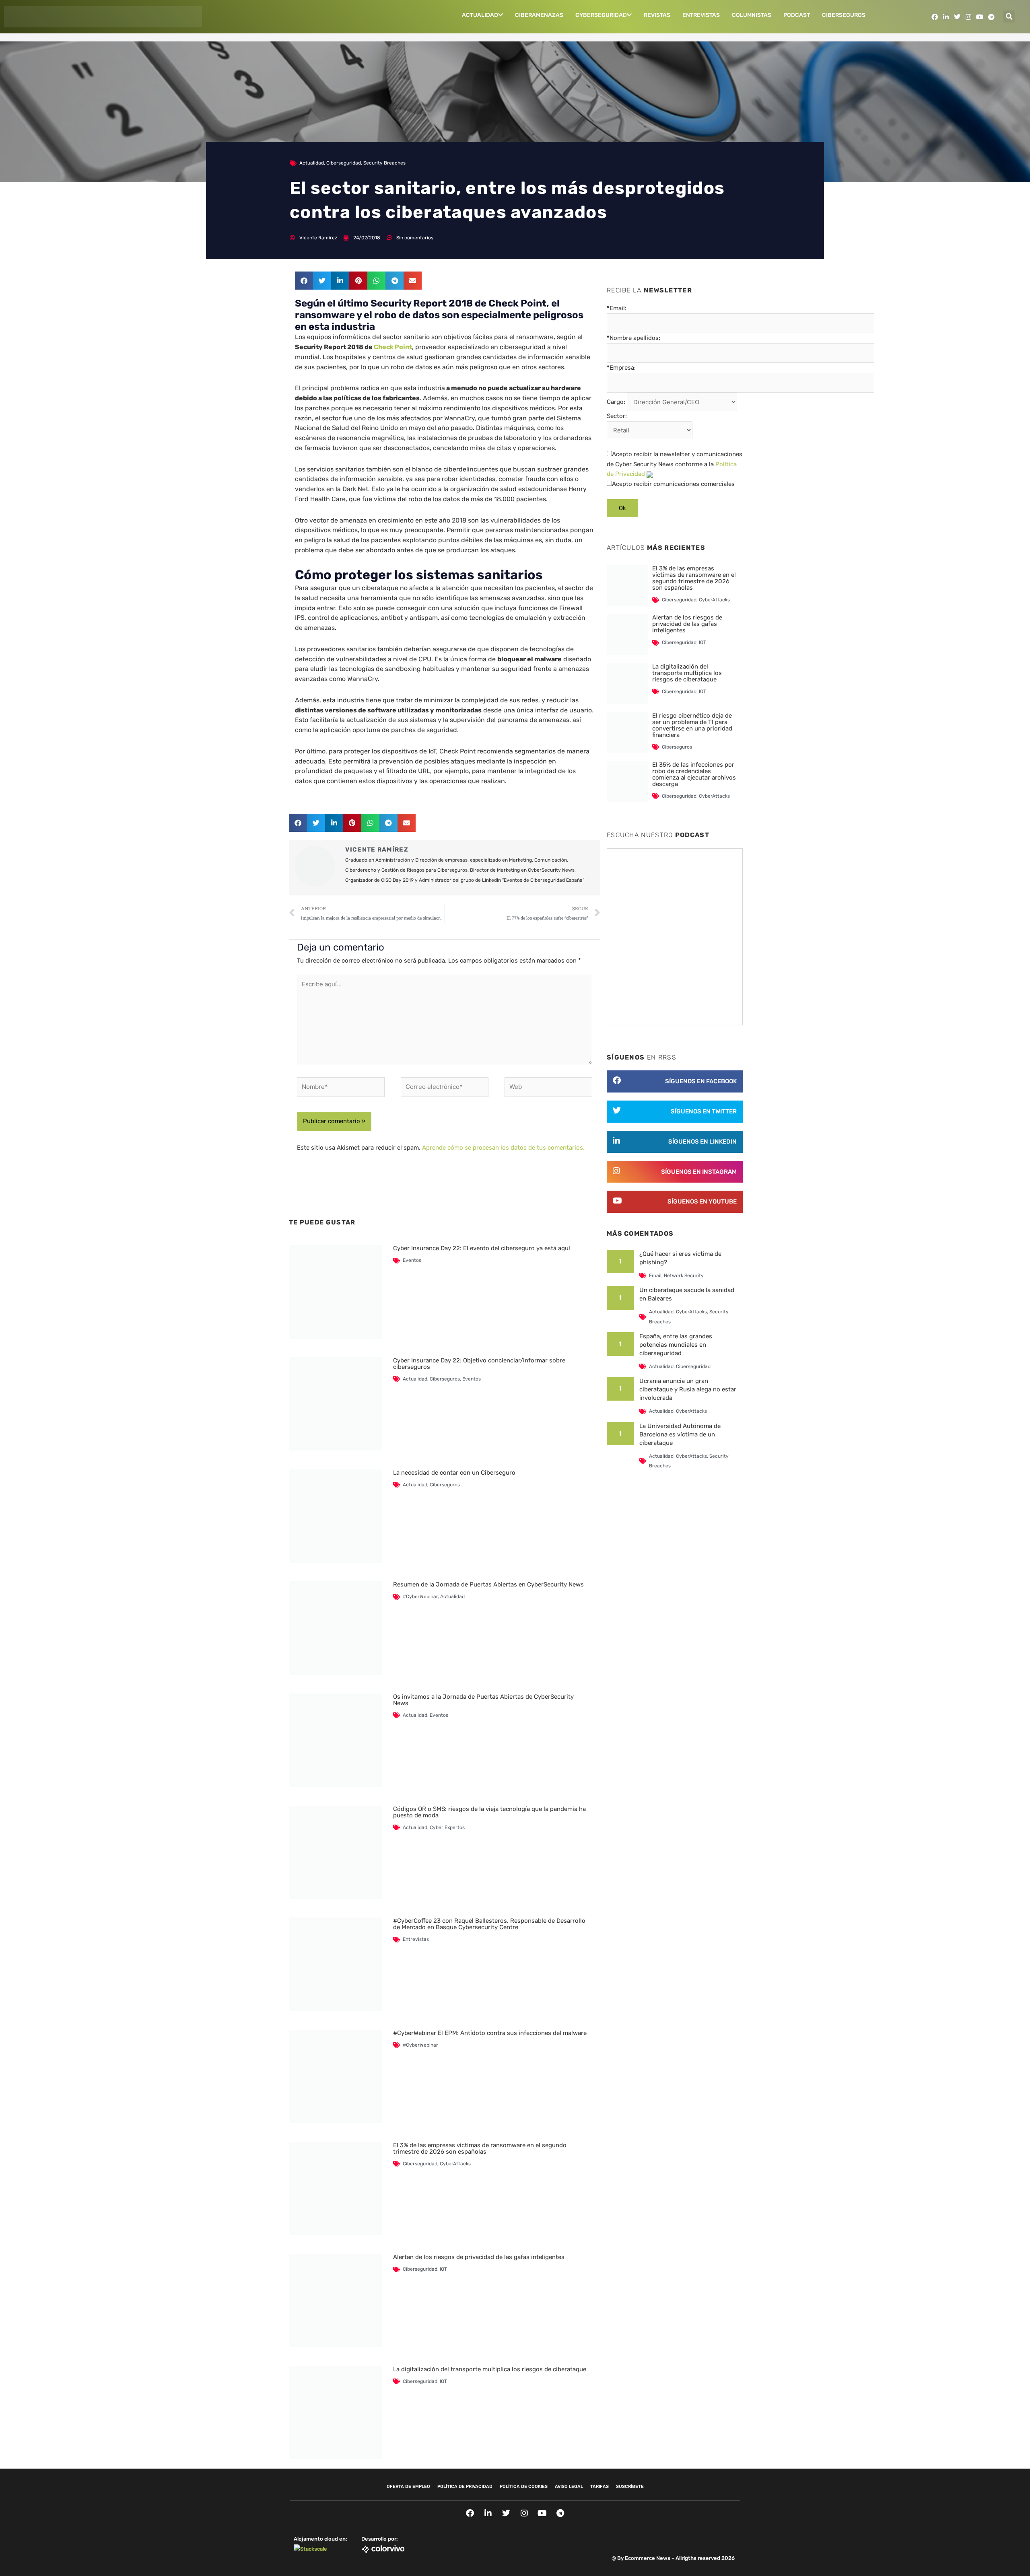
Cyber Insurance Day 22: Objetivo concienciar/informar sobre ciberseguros (479, 1364)
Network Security (684, 1276)
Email (655, 1276)
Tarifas (599, 2486)
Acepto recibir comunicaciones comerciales (673, 484)
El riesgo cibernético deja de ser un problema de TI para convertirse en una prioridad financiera (692, 725)
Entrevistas (701, 15)
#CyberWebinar (420, 1597)
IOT (443, 2269)
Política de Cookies (524, 2486)
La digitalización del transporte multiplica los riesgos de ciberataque (490, 2369)
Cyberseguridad (601, 15)
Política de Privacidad (465, 2486)
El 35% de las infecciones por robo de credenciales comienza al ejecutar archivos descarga (694, 774)
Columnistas (752, 15)
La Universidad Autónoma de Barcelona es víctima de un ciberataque (680, 1434)
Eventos (412, 1260)
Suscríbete (630, 2486)
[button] (1009, 16)
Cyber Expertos (447, 1827)
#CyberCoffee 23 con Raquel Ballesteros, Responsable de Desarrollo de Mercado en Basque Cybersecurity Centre (489, 1924)
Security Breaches (384, 163)
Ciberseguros (844, 15)
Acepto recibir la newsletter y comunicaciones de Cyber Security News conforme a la (675, 464)
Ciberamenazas (539, 15)
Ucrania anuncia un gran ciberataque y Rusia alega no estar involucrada (688, 1389)
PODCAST (797, 15)
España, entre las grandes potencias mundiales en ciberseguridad (676, 1345)
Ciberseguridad (344, 163)
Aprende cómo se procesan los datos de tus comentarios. (503, 1148)
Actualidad (480, 15)
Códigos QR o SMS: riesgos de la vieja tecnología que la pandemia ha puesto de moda (489, 1812)
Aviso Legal (569, 2486)
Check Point (393, 347)
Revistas (657, 15)
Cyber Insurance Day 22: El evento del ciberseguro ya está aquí (482, 1248)
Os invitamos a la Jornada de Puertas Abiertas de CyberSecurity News (483, 1700)
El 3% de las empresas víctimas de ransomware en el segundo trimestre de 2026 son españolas (480, 2148)
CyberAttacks (455, 2164)
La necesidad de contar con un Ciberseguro (454, 1473)
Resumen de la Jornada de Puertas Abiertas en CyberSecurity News (488, 1584)
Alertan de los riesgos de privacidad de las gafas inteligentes (479, 2257)
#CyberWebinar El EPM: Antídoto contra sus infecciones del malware (490, 2033)
